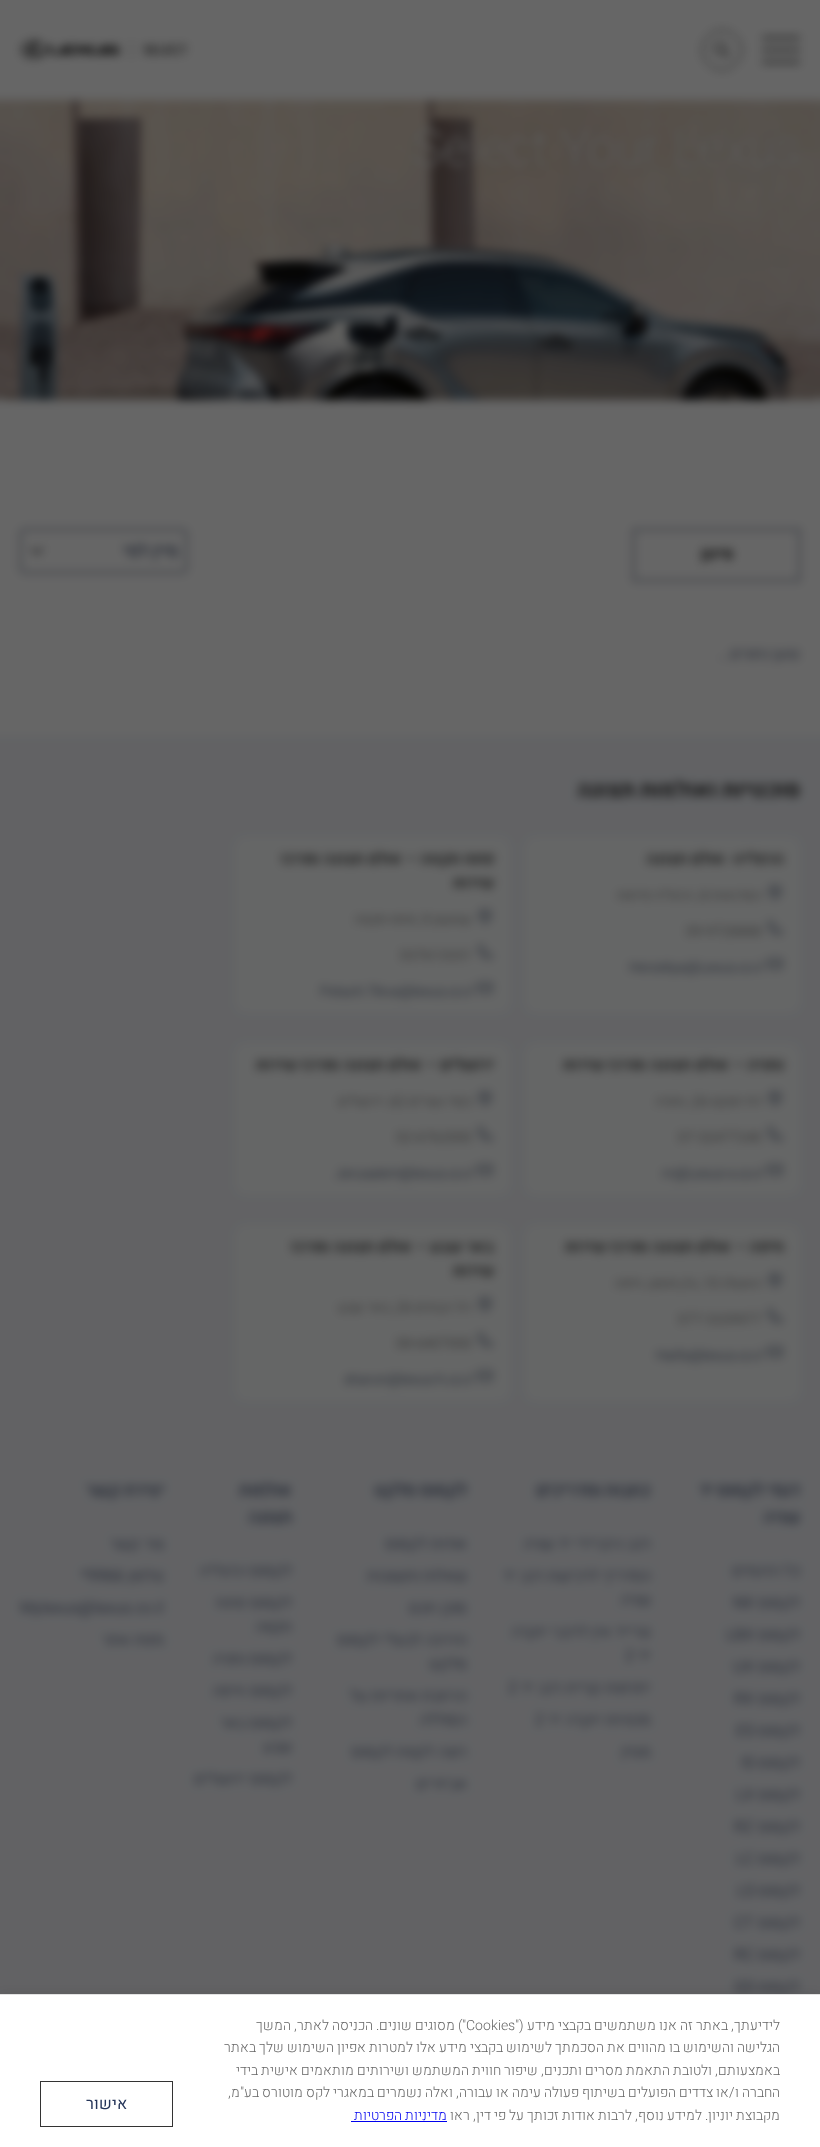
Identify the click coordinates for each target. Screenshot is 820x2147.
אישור (106, 2104)
